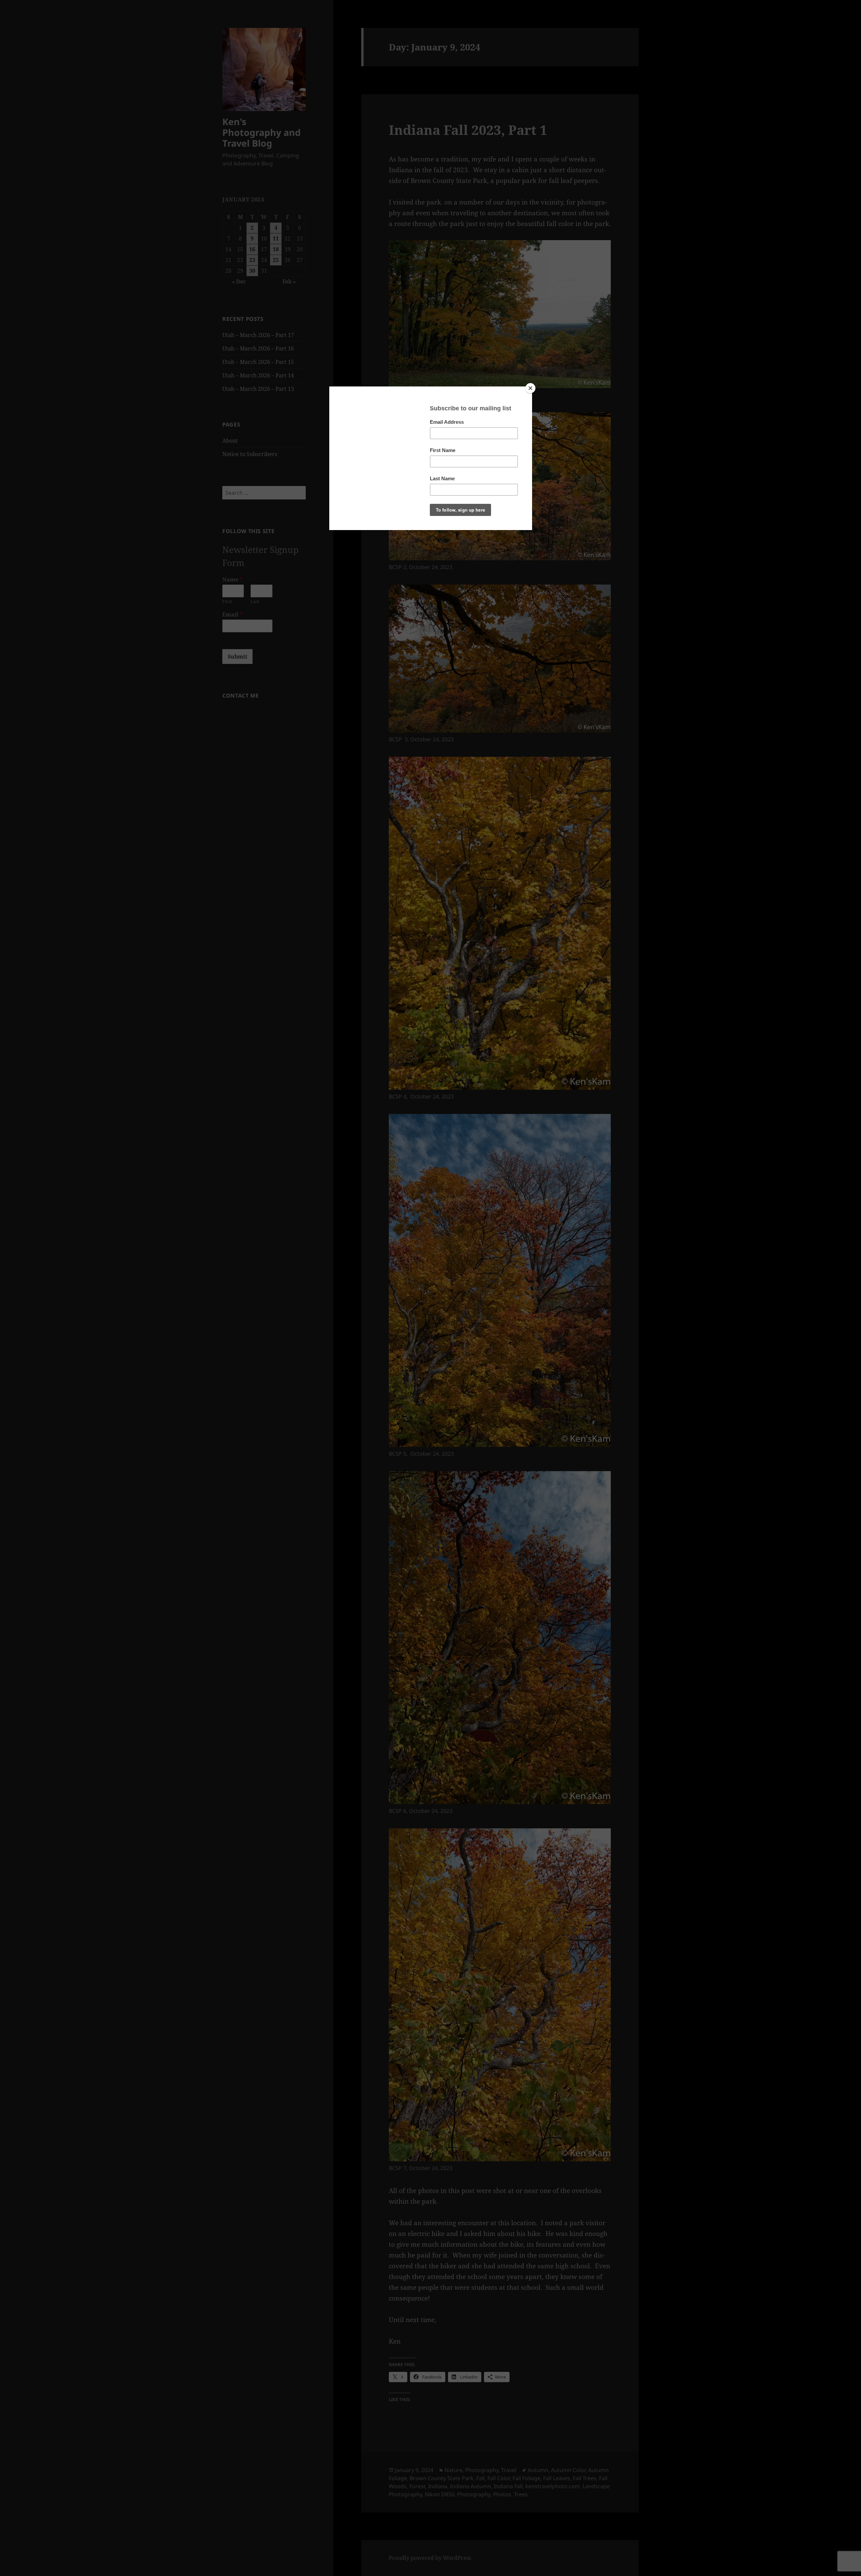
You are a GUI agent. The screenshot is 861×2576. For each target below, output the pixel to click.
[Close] (530, 388)
